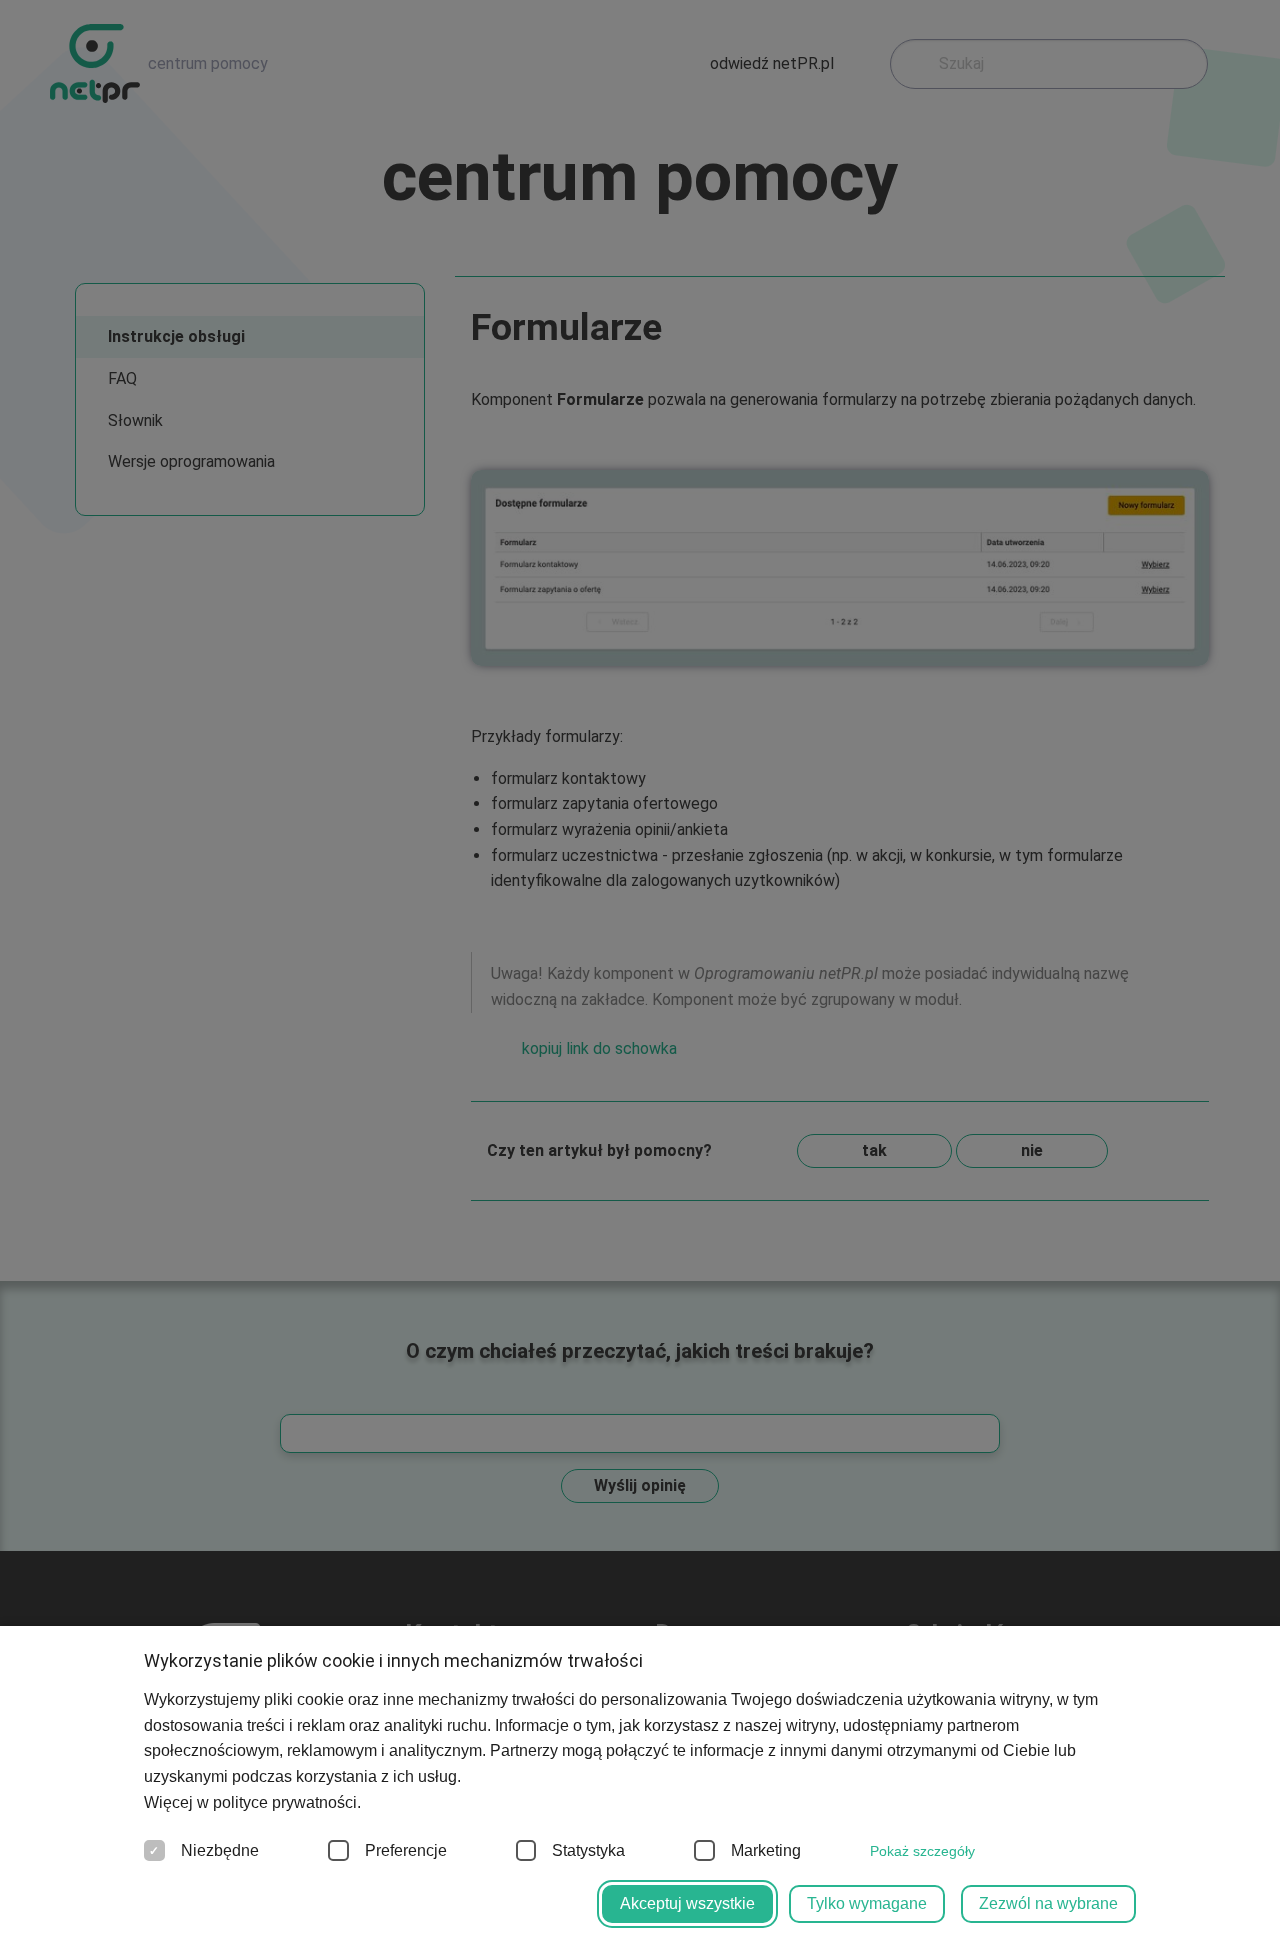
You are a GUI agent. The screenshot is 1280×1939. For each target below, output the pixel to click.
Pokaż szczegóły (922, 1851)
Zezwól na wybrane (1048, 1903)
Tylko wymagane (867, 1903)
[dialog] (640, 969)
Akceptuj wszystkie (687, 1903)
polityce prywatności (285, 1802)
